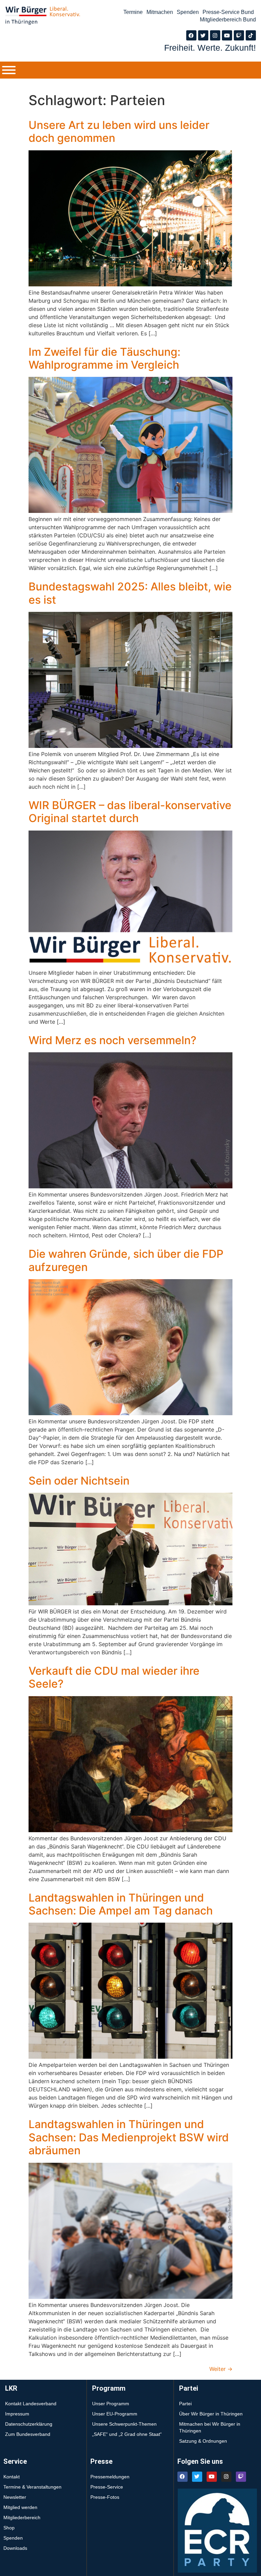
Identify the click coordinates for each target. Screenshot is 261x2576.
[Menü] (9, 70)
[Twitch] (239, 35)
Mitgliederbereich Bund (228, 20)
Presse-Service (107, 2487)
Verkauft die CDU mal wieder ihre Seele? (114, 1677)
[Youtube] (227, 35)
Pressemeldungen (110, 2477)
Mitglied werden (20, 2507)
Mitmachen (160, 12)
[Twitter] (203, 35)
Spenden (188, 12)
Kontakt (12, 2477)
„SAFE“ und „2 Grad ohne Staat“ (127, 2434)
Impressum (17, 2414)
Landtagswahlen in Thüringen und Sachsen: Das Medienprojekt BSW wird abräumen (129, 2137)
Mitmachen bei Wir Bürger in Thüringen (210, 2427)
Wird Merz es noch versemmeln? (112, 1040)
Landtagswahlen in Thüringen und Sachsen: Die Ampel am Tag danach (121, 1904)
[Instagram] (215, 35)
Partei (185, 2404)
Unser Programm (111, 2404)
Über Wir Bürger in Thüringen (211, 2414)
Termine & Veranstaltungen (32, 2487)
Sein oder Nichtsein (79, 1481)
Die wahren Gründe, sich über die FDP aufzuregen (126, 1260)
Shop (9, 2528)
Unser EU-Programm (115, 2414)
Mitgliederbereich (22, 2518)
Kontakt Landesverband (31, 2404)
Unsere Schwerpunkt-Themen (124, 2424)
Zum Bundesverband (28, 2434)
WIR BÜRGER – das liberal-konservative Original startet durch (130, 812)
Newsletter (15, 2497)
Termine (133, 12)
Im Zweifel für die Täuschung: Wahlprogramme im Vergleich (105, 358)
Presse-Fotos (105, 2497)
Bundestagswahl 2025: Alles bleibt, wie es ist (130, 593)
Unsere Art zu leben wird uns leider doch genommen (119, 131)
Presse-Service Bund (228, 12)
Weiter (221, 2369)
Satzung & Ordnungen (203, 2441)
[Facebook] (191, 35)
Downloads (15, 2548)
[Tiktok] (251, 35)
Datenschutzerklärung (29, 2424)
